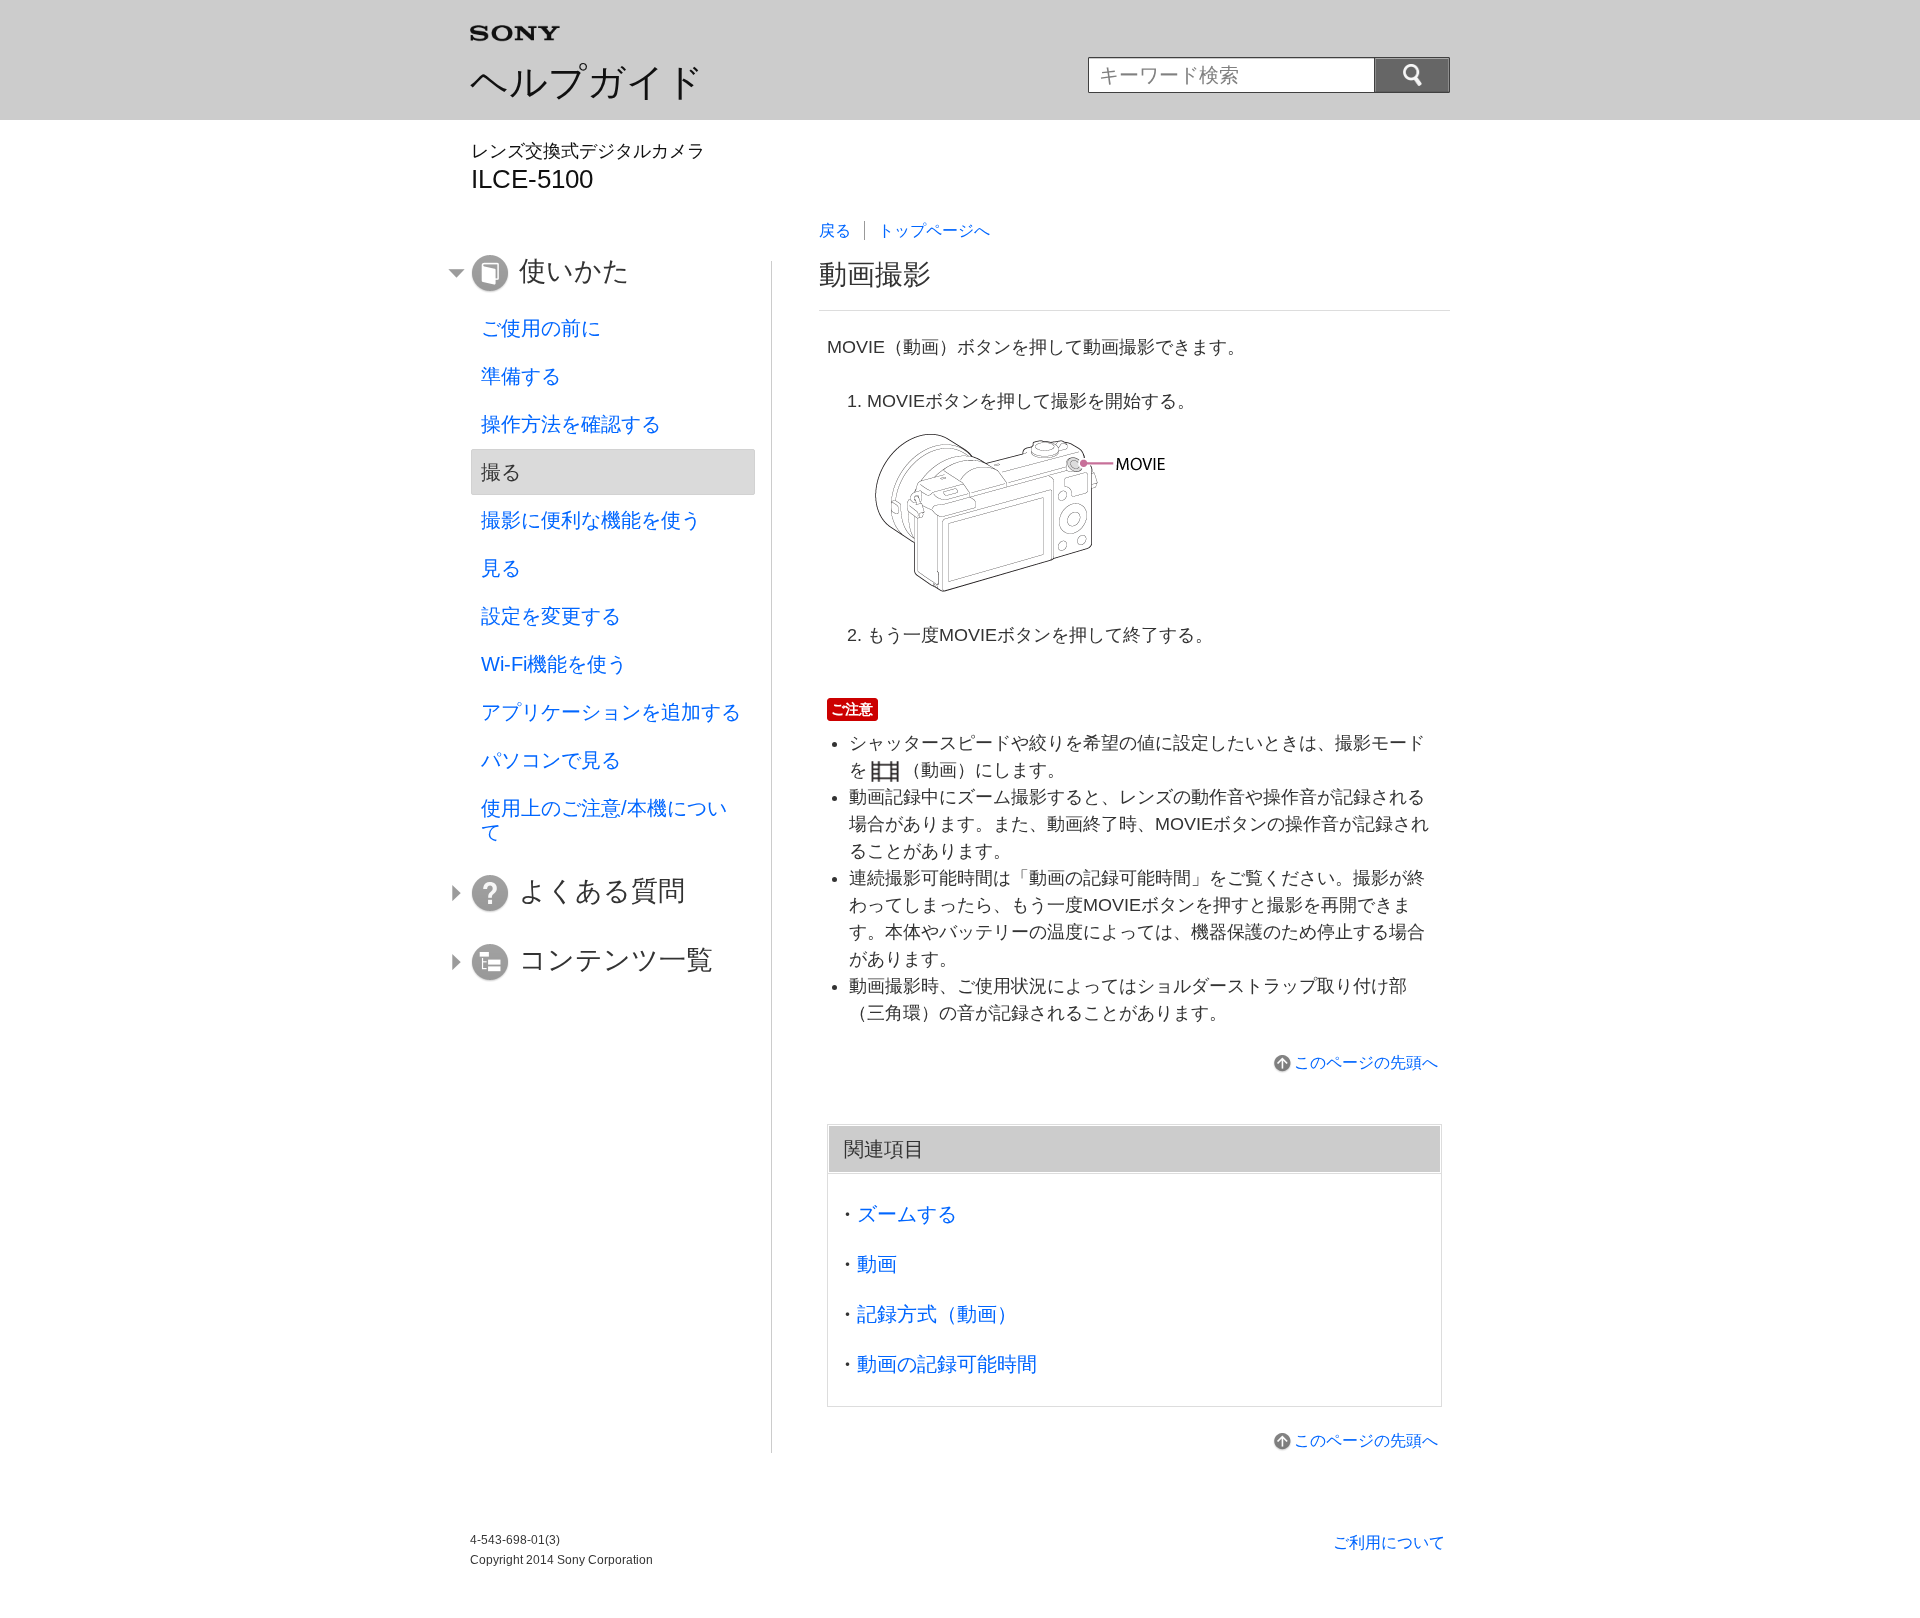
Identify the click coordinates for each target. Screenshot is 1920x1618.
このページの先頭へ (1366, 1062)
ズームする (907, 1214)
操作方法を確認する (571, 424)
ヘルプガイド (587, 82)
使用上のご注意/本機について (604, 820)
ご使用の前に (541, 328)
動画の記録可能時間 (947, 1364)
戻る (835, 230)
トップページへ (934, 230)
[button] (598, 274)
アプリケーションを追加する (611, 712)
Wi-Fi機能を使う (554, 664)
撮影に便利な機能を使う (591, 520)
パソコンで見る (551, 760)
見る (501, 568)
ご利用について (1389, 1542)
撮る (501, 472)
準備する (521, 376)
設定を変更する (551, 616)
